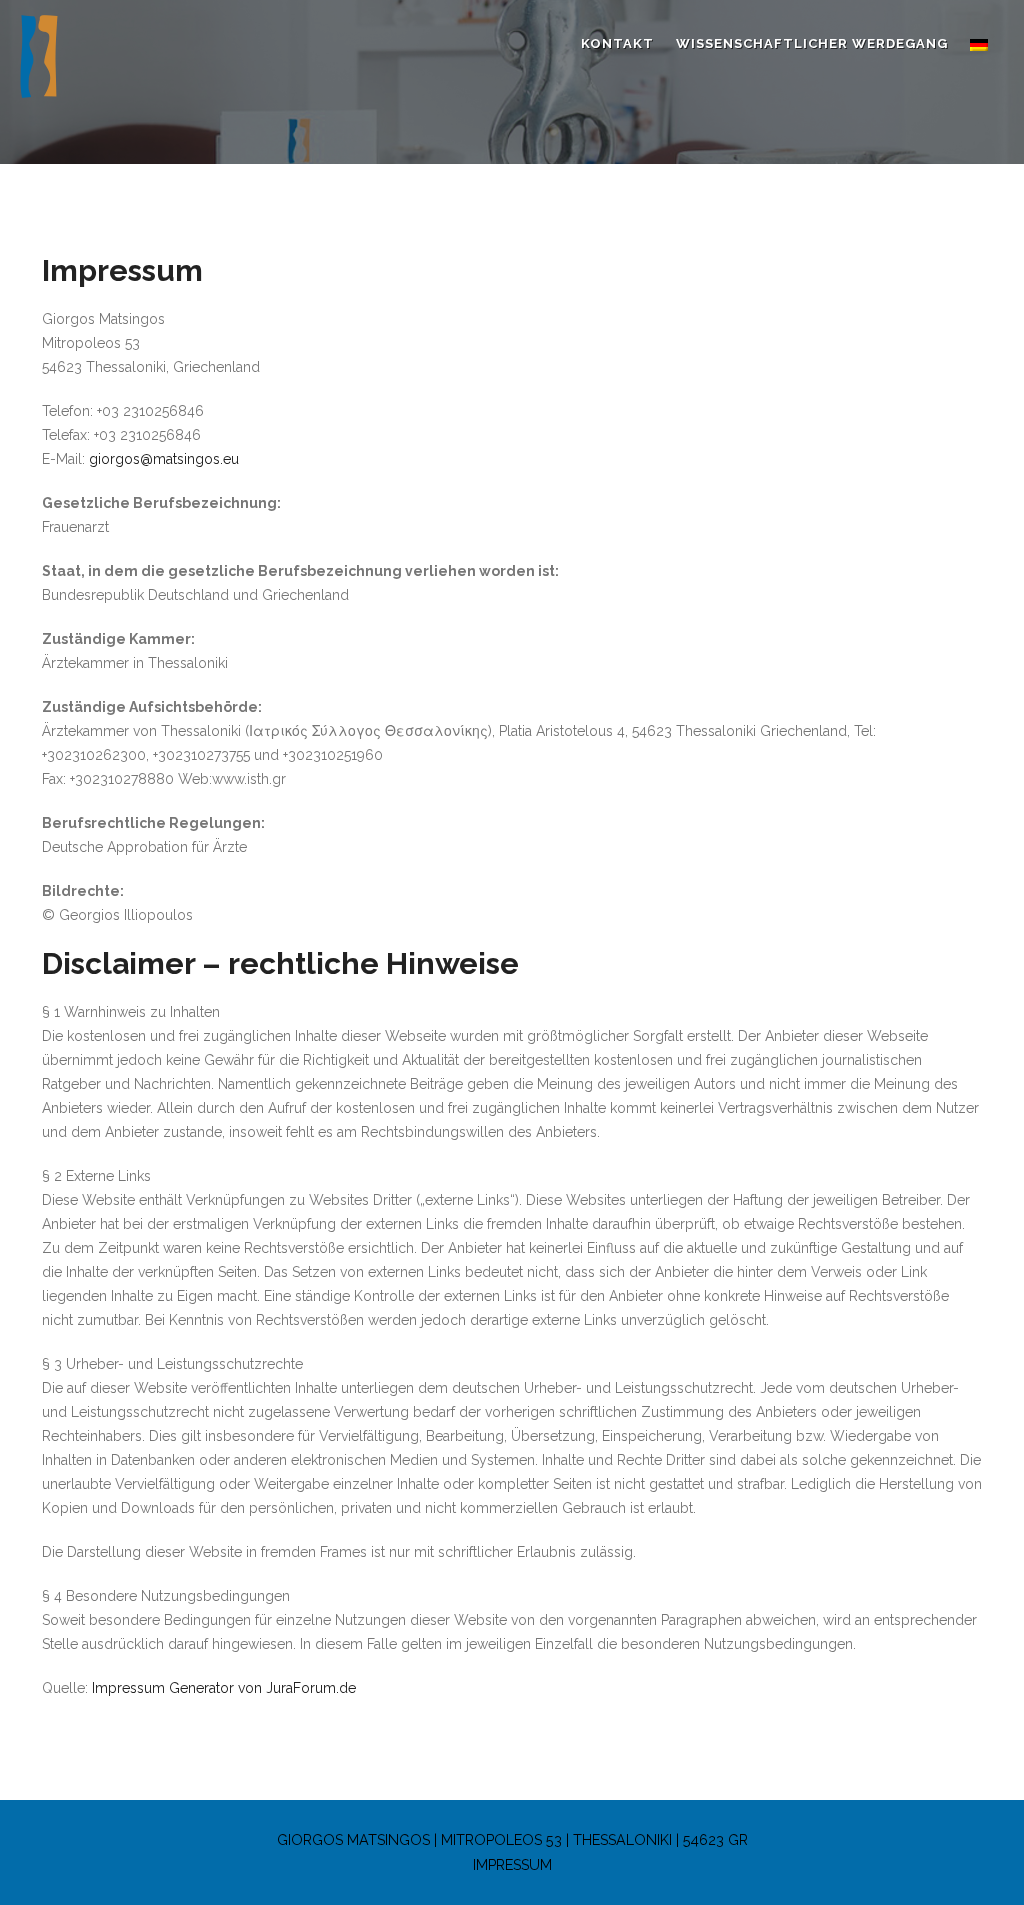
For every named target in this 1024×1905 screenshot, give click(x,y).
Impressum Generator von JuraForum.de (224, 1688)
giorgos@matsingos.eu (164, 459)
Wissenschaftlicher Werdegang (812, 43)
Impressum (512, 1865)
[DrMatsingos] (79, 64)
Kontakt (617, 43)
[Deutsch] (979, 43)
